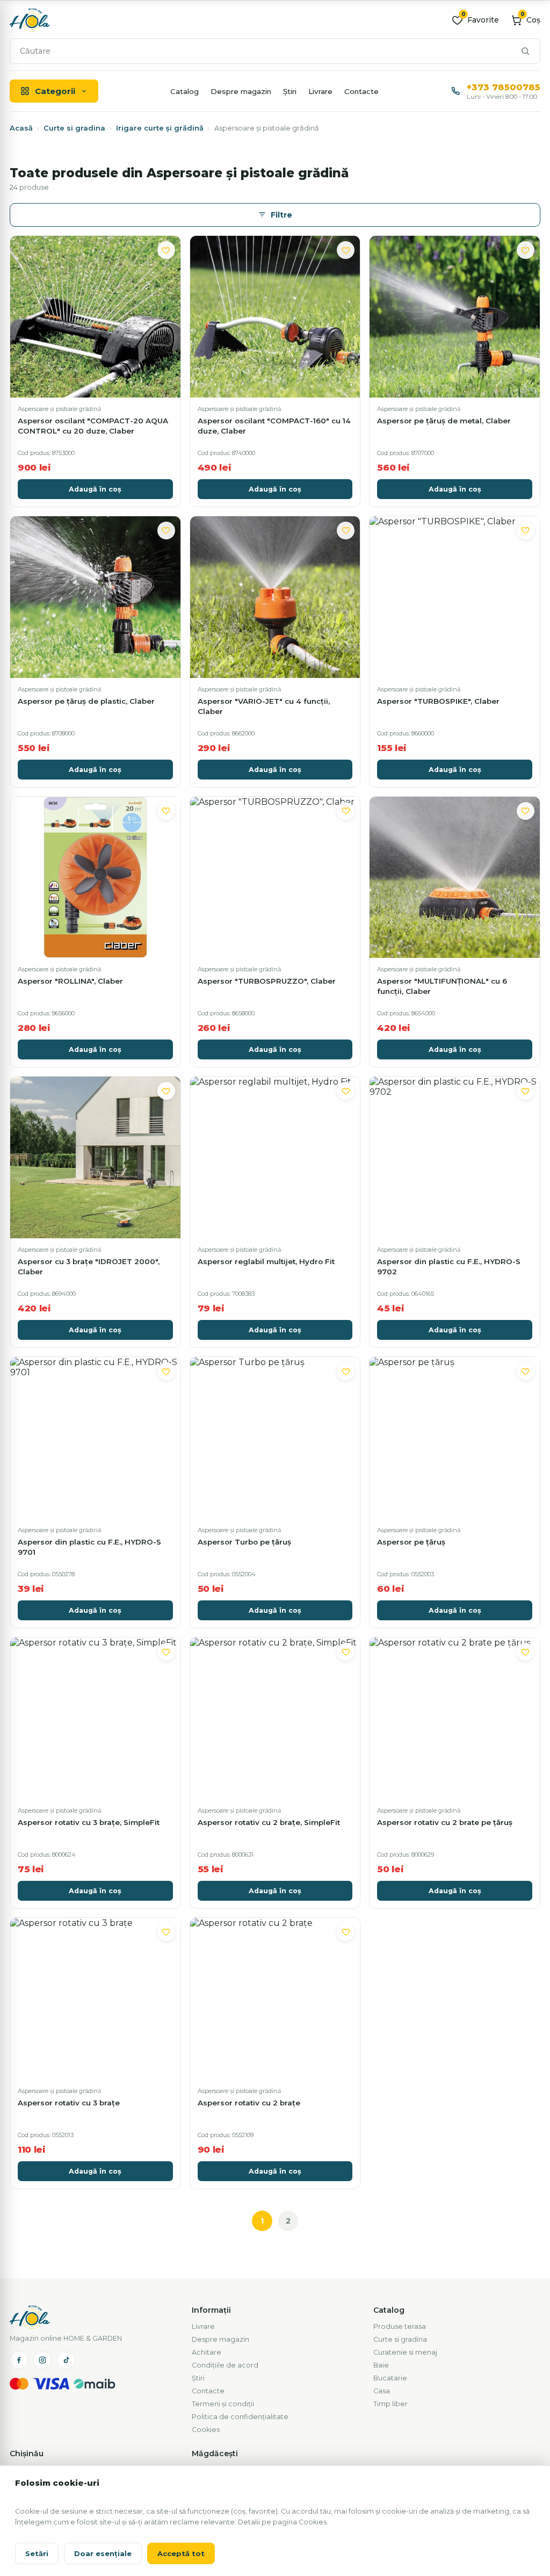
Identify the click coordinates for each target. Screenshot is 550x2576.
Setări (37, 2553)
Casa (382, 2391)
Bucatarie (390, 2378)
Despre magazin (241, 91)
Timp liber (390, 2404)
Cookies (206, 2430)
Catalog (184, 91)
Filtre (281, 215)
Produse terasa (400, 2326)
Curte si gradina (74, 128)
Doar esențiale (103, 2553)
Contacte (361, 91)
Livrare (320, 91)
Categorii (55, 91)
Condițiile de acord (225, 2365)
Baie (381, 2365)
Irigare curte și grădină (160, 128)
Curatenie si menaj (405, 2352)
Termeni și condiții (223, 2404)
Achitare (207, 2352)
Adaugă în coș (95, 489)
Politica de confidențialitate (240, 2417)
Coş (530, 20)
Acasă (21, 128)
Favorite (480, 20)
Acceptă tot (181, 2553)
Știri (290, 91)
